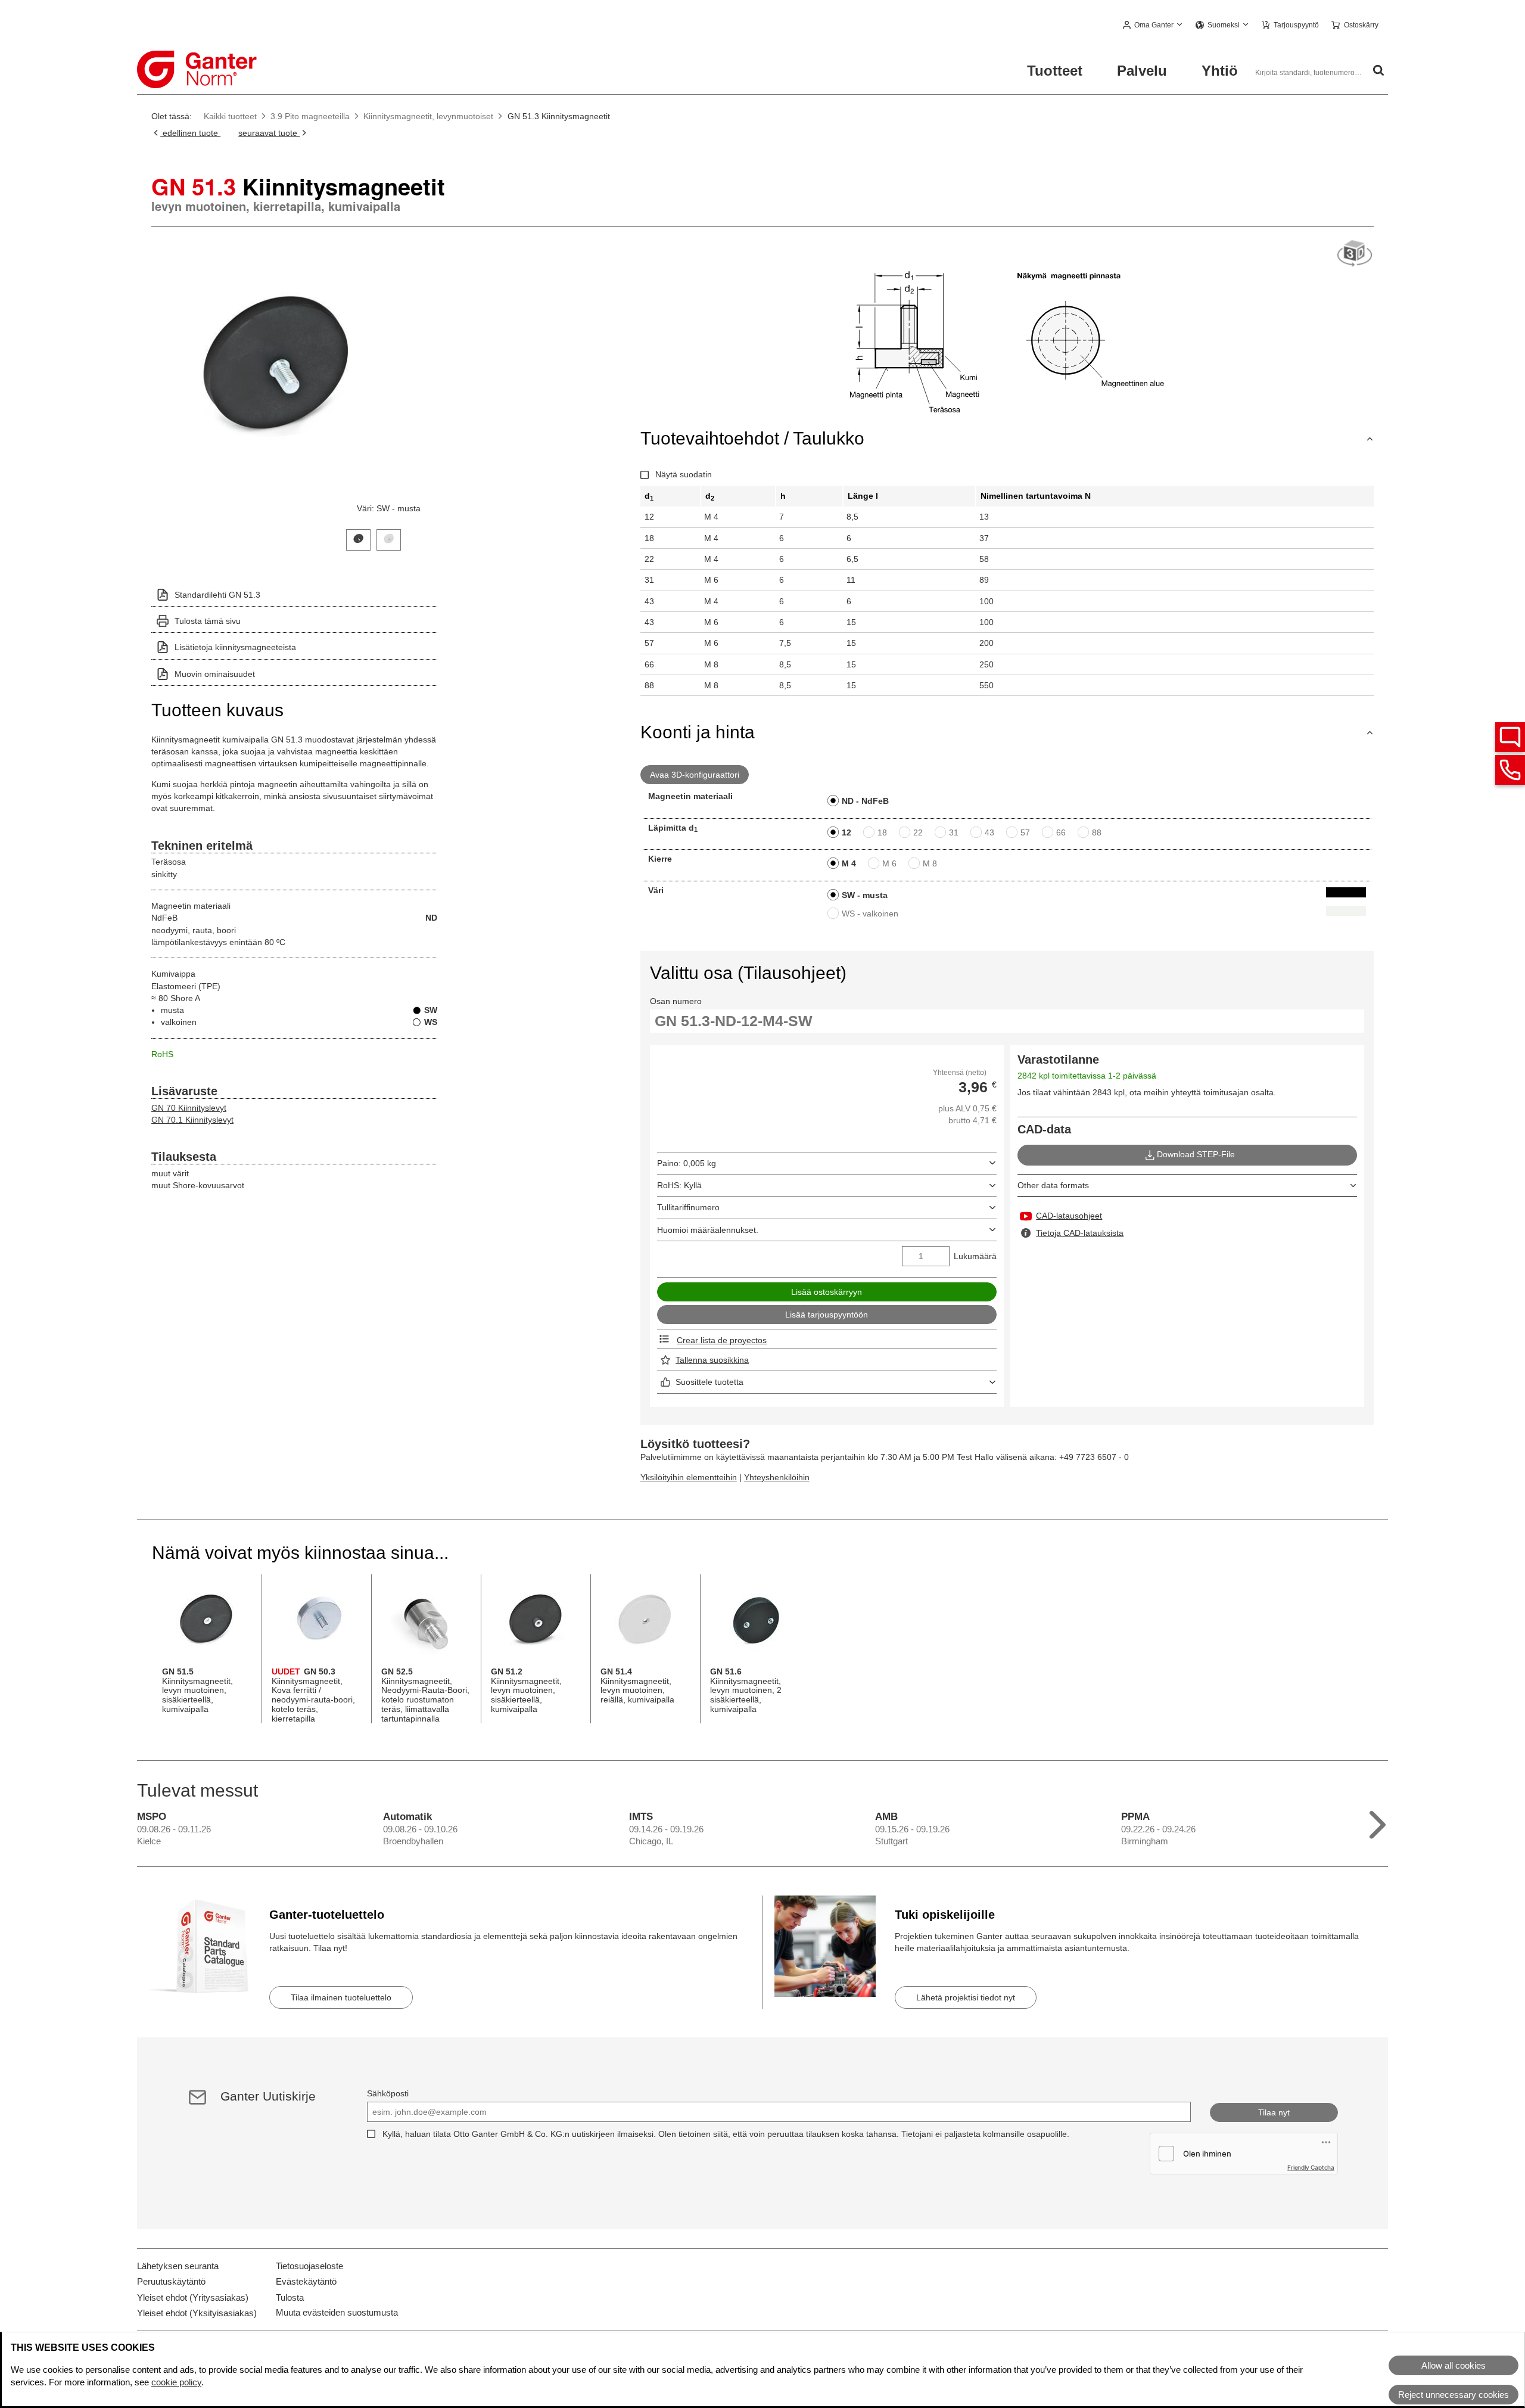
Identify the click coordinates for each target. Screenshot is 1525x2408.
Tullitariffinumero (688, 1207)
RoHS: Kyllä (679, 1185)
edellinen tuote (190, 133)
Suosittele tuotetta (709, 1382)
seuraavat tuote (269, 133)
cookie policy (176, 2382)
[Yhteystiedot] (1510, 770)
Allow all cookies (1454, 2365)
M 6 (889, 863)
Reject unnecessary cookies (1454, 2395)
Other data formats (1053, 1185)
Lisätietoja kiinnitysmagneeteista (235, 647)
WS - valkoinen (870, 914)
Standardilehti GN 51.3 (217, 595)
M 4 (849, 863)
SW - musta (865, 895)
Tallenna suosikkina (712, 1360)
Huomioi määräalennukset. (708, 1230)
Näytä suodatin (684, 474)
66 (1061, 832)
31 (954, 832)
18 (882, 832)
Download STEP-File (1196, 1154)
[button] (1153, 26)
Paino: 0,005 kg (687, 1163)
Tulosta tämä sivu (208, 621)
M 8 (930, 863)
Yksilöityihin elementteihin (689, 1477)
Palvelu (1142, 71)
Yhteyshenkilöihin (777, 1477)
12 (846, 832)
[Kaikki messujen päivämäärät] (1378, 1822)
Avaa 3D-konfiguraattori (695, 775)
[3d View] (1355, 254)
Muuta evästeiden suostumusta (337, 2312)
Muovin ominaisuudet (215, 674)
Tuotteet (1055, 71)
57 (1025, 832)
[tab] (358, 538)
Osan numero (676, 1001)
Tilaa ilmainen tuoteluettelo (341, 1997)
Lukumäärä (975, 1256)
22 (918, 832)
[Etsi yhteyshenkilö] (1510, 737)
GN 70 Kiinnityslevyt (189, 1108)
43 (989, 832)
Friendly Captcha (1311, 2167)
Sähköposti (388, 2093)
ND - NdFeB (865, 801)
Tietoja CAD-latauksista (1080, 1233)
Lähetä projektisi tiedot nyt (966, 1997)
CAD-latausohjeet (1069, 1216)
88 (1097, 832)
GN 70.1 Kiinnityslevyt (192, 1120)
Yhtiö (1220, 71)
